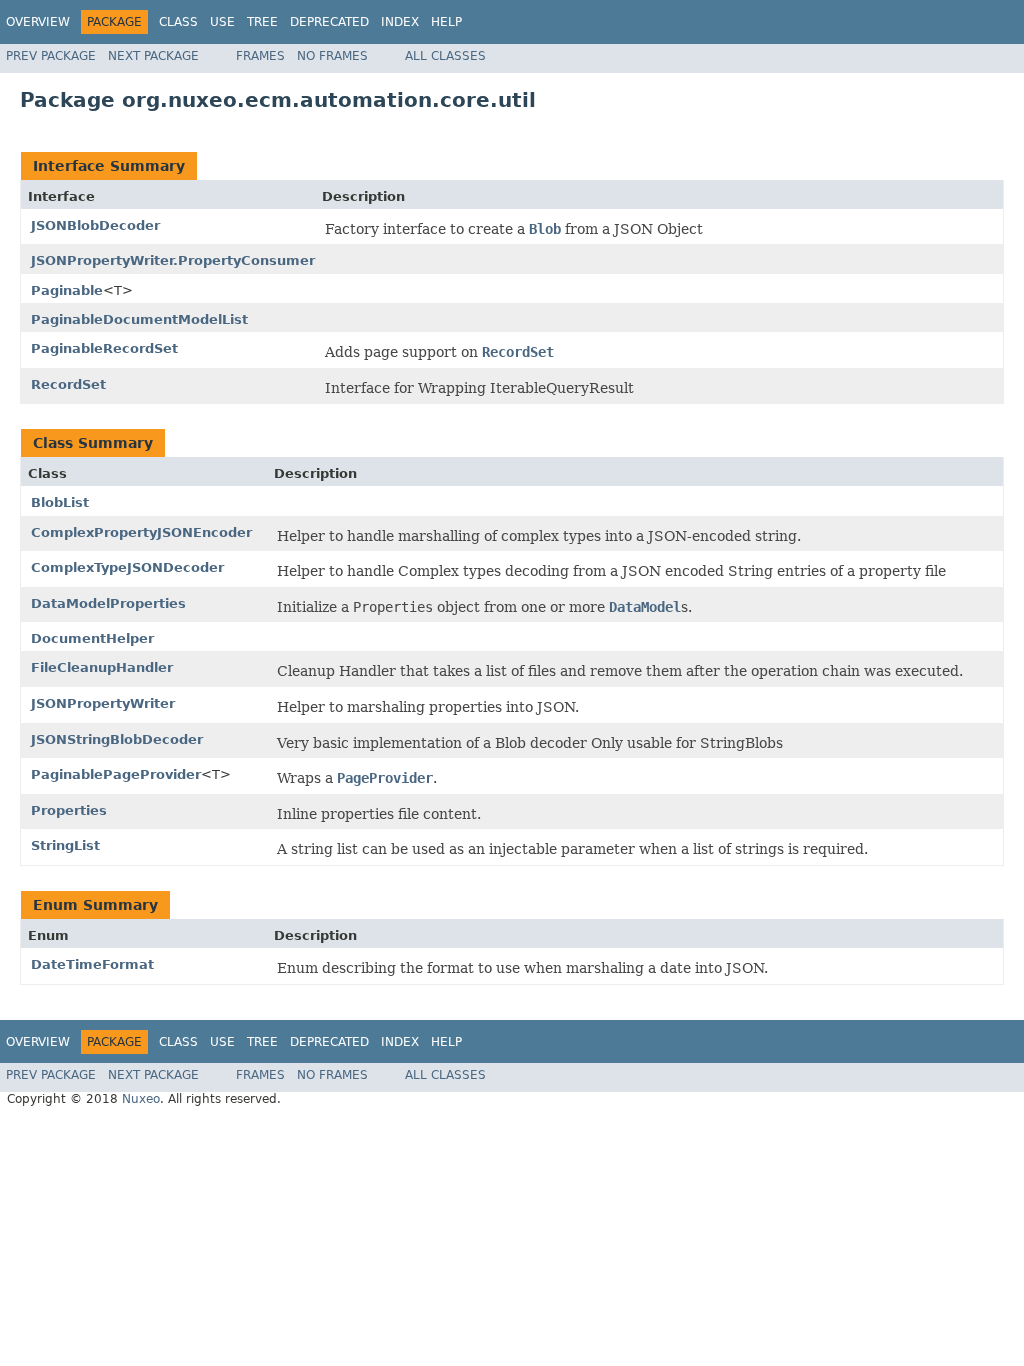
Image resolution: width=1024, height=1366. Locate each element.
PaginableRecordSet (104, 348)
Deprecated (329, 22)
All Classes (445, 56)
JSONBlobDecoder (95, 225)
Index (400, 22)
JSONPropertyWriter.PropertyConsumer (173, 260)
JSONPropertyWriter (103, 703)
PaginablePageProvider (116, 774)
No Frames (332, 56)
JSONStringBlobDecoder (117, 739)
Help (446, 22)
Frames (260, 56)
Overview (38, 22)
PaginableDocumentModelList (139, 319)
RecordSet (68, 384)
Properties (69, 810)
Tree (262, 22)
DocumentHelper (92, 638)
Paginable (67, 290)
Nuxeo (141, 1099)
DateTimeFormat (92, 964)
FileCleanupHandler (102, 667)
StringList (65, 845)
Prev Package (51, 56)
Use (222, 22)
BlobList (60, 502)
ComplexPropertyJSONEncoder (141, 532)
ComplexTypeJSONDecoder (127, 567)
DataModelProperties (108, 603)
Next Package (153, 56)
